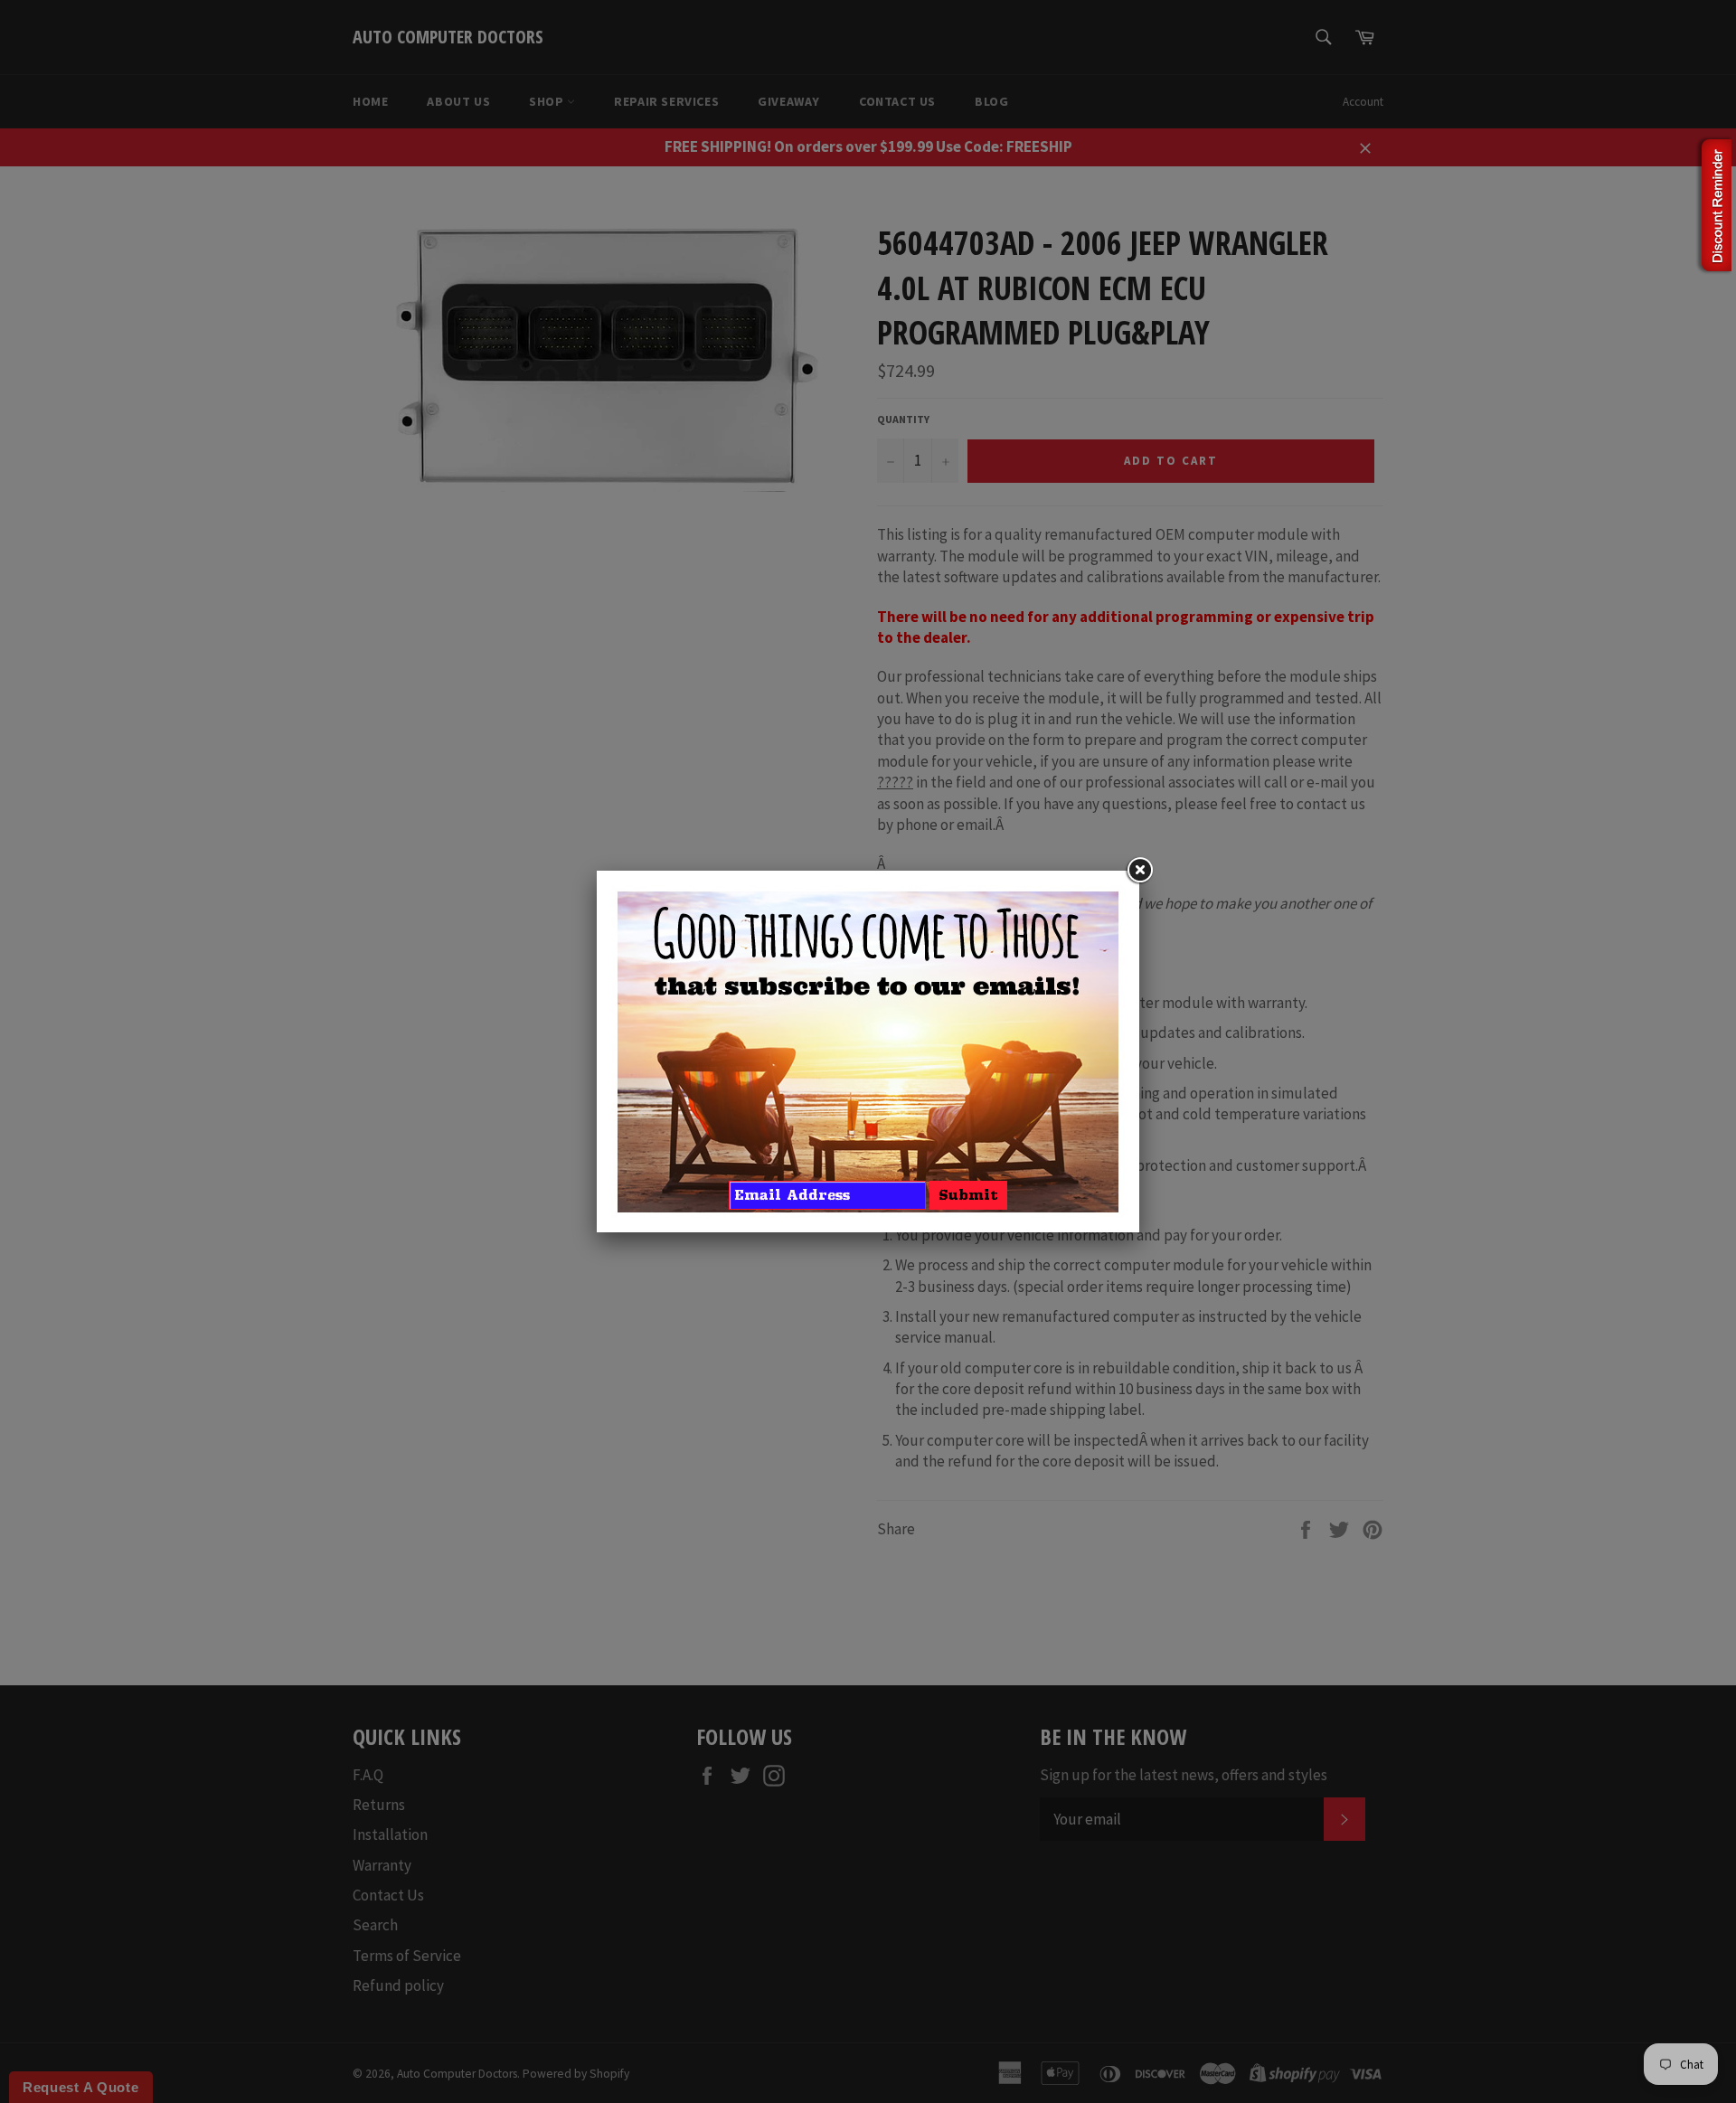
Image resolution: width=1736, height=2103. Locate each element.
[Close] (1139, 871)
